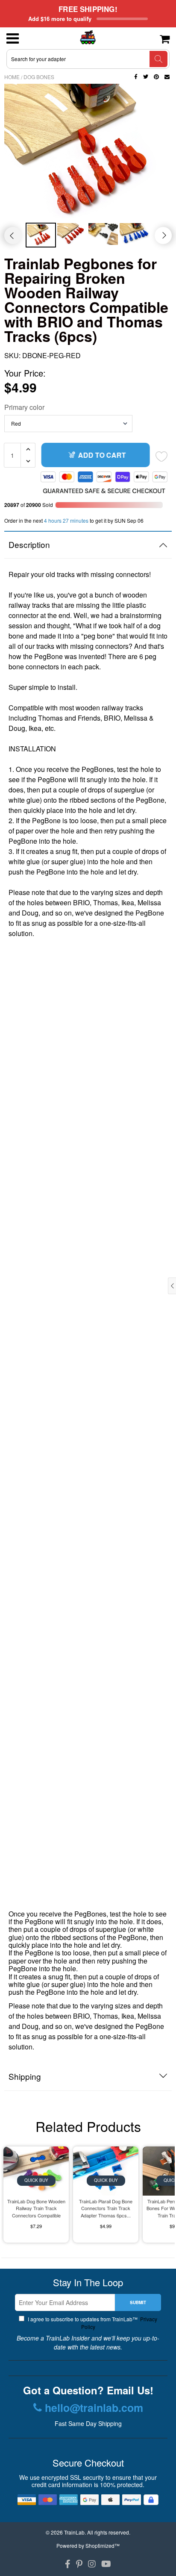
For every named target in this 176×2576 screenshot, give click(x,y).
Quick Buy (36, 2180)
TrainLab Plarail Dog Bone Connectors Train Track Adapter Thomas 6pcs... (106, 2208)
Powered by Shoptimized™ (88, 2545)
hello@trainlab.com (94, 2408)
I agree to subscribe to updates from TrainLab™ (92, 2323)
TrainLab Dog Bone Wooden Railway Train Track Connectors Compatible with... (36, 2209)
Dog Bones (39, 77)
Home (12, 77)
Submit (138, 2302)
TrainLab (74, 2532)
